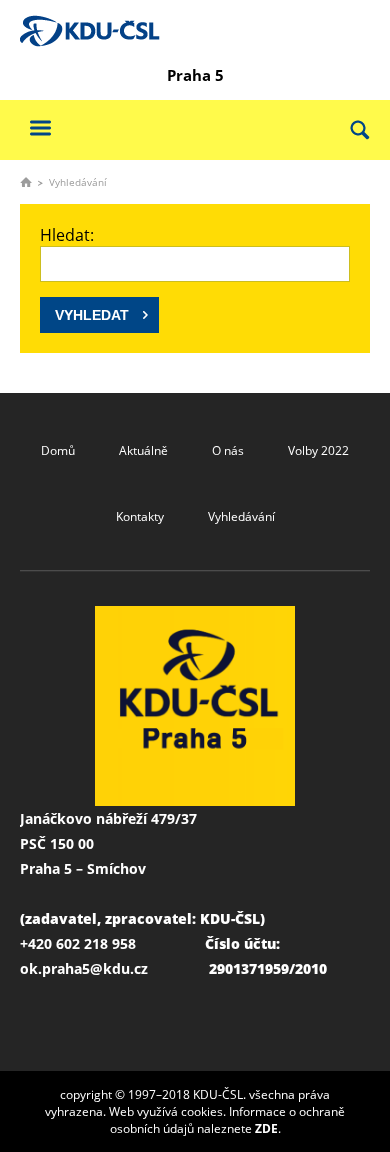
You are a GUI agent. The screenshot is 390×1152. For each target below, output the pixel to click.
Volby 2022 (318, 450)
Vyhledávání (241, 516)
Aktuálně (143, 450)
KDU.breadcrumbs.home (26, 182)
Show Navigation (40, 127)
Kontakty (140, 516)
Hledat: (67, 235)
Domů (58, 450)
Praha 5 (195, 75)
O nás (228, 450)
